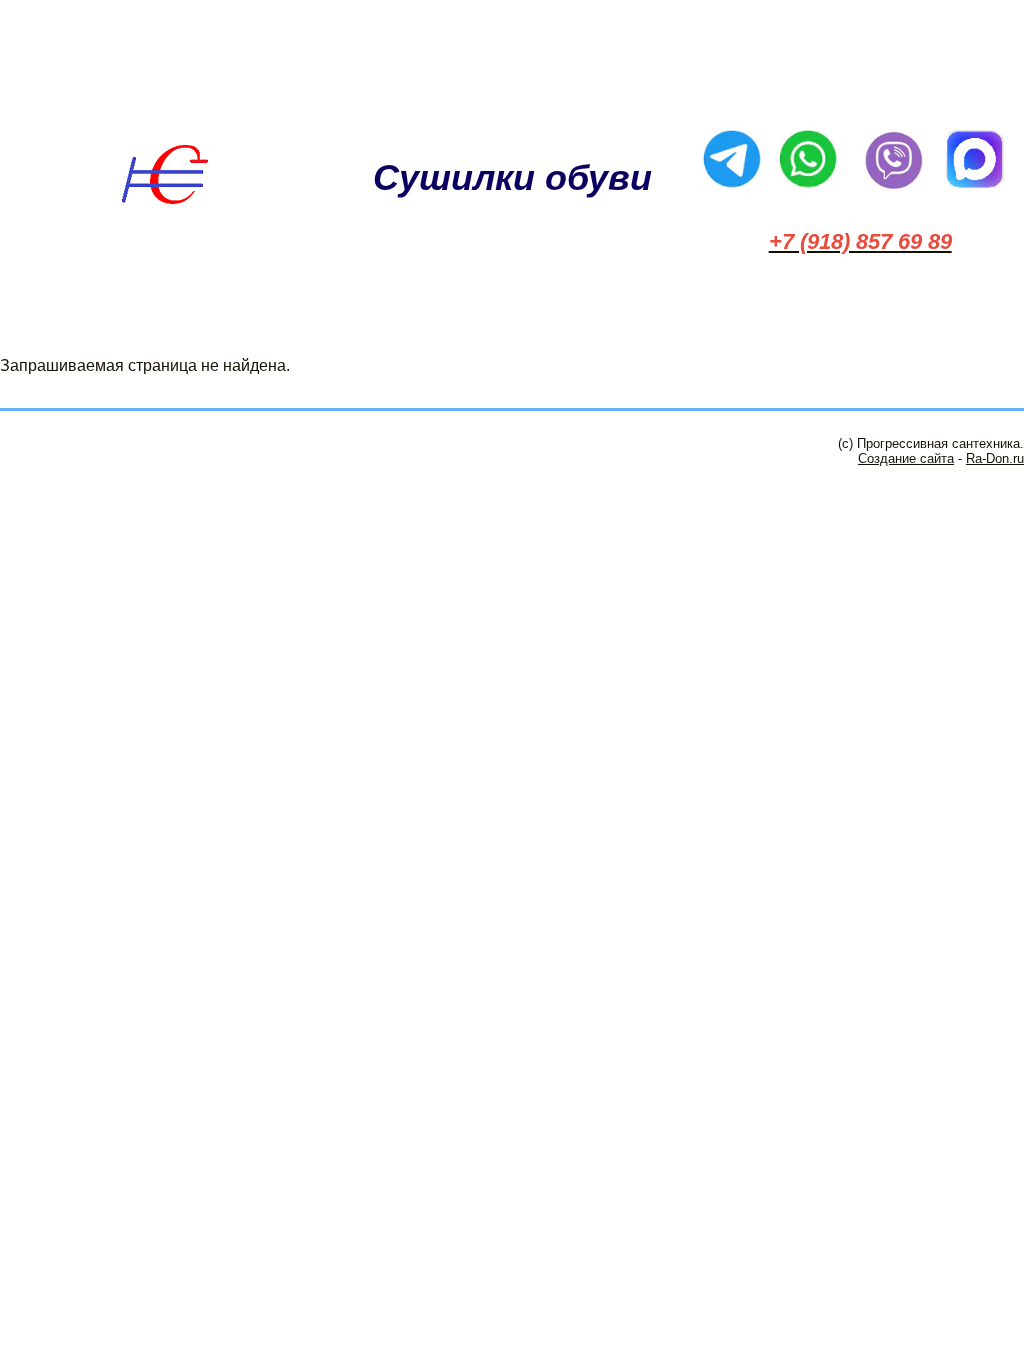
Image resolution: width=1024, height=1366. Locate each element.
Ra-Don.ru (995, 458)
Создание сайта (906, 458)
